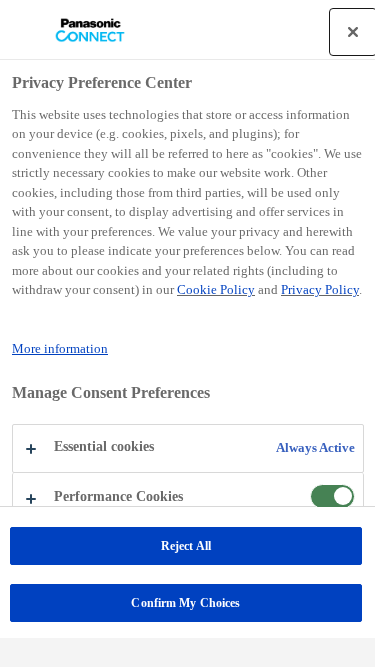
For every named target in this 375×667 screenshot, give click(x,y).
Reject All (186, 546)
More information (60, 348)
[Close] (353, 32)
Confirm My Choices (185, 603)
